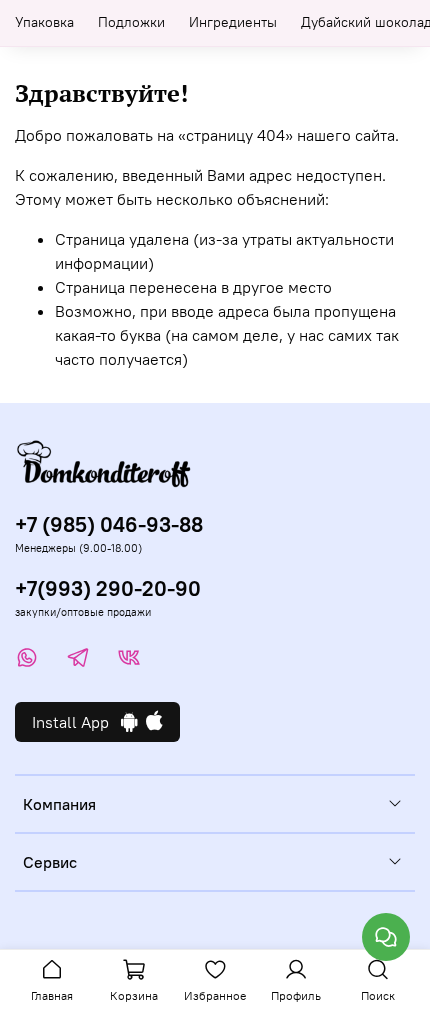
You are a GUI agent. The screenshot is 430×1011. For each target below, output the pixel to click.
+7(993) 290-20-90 (108, 588)
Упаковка (44, 22)
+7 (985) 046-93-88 (109, 524)
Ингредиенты (233, 22)
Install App (76, 722)
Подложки (131, 22)
